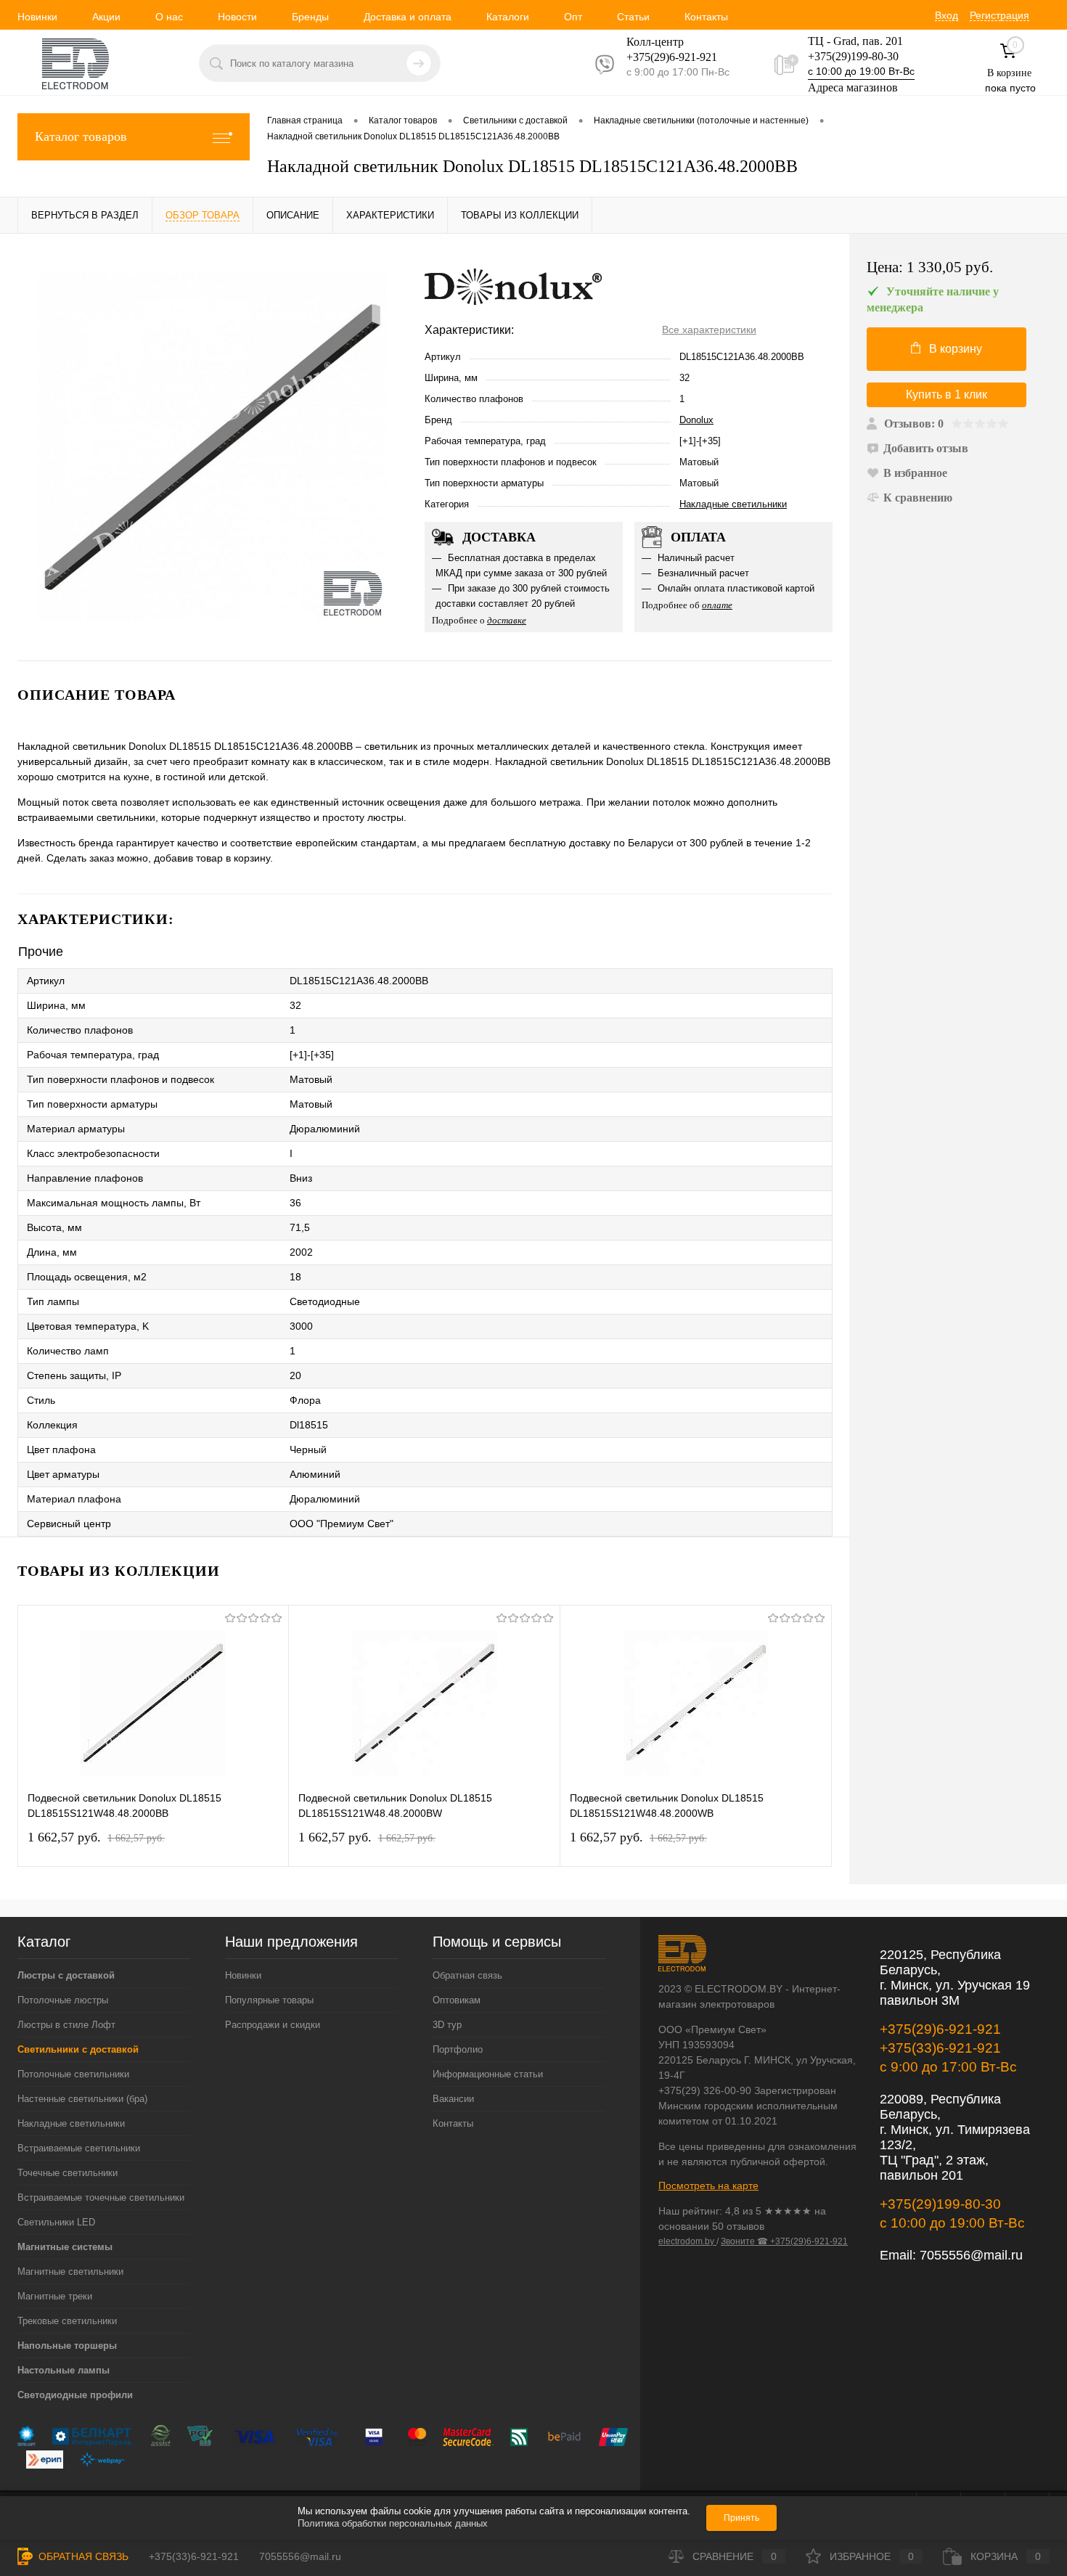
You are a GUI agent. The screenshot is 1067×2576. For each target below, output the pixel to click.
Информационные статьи (488, 2074)
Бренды (310, 17)
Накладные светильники (733, 504)
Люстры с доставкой (66, 1975)
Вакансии (453, 2099)
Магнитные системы (65, 2247)
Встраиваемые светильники (79, 2148)
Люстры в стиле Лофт (66, 2025)
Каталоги (508, 17)
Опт (573, 17)
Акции (106, 17)
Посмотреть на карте (708, 2185)
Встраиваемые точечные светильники (101, 2197)
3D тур (447, 2025)
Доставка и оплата (408, 17)
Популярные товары (269, 2000)
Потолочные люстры (63, 2000)
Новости (237, 17)
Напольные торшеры (67, 2346)
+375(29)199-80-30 (853, 56)
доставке (507, 620)
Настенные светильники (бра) (82, 2099)
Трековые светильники (67, 2321)
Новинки (37, 17)
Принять (741, 2518)
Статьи (633, 17)
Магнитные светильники (70, 2272)
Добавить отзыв (926, 448)
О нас (169, 17)
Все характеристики (709, 330)
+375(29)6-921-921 (940, 2029)
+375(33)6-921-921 (940, 2048)
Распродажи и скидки (273, 2025)
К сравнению (918, 498)
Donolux (696, 420)
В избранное (915, 473)
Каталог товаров (81, 136)
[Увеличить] (212, 447)
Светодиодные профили (75, 2395)
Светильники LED (56, 2222)
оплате (717, 605)
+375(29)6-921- (663, 57)
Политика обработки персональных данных (393, 2523)
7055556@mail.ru (971, 2255)
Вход (947, 15)
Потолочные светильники (73, 2074)
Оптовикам (457, 2000)
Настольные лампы (64, 2370)
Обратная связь (467, 1975)
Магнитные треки (55, 2296)
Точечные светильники (68, 2173)
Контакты (706, 17)
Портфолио (458, 2049)
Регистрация (999, 15)
